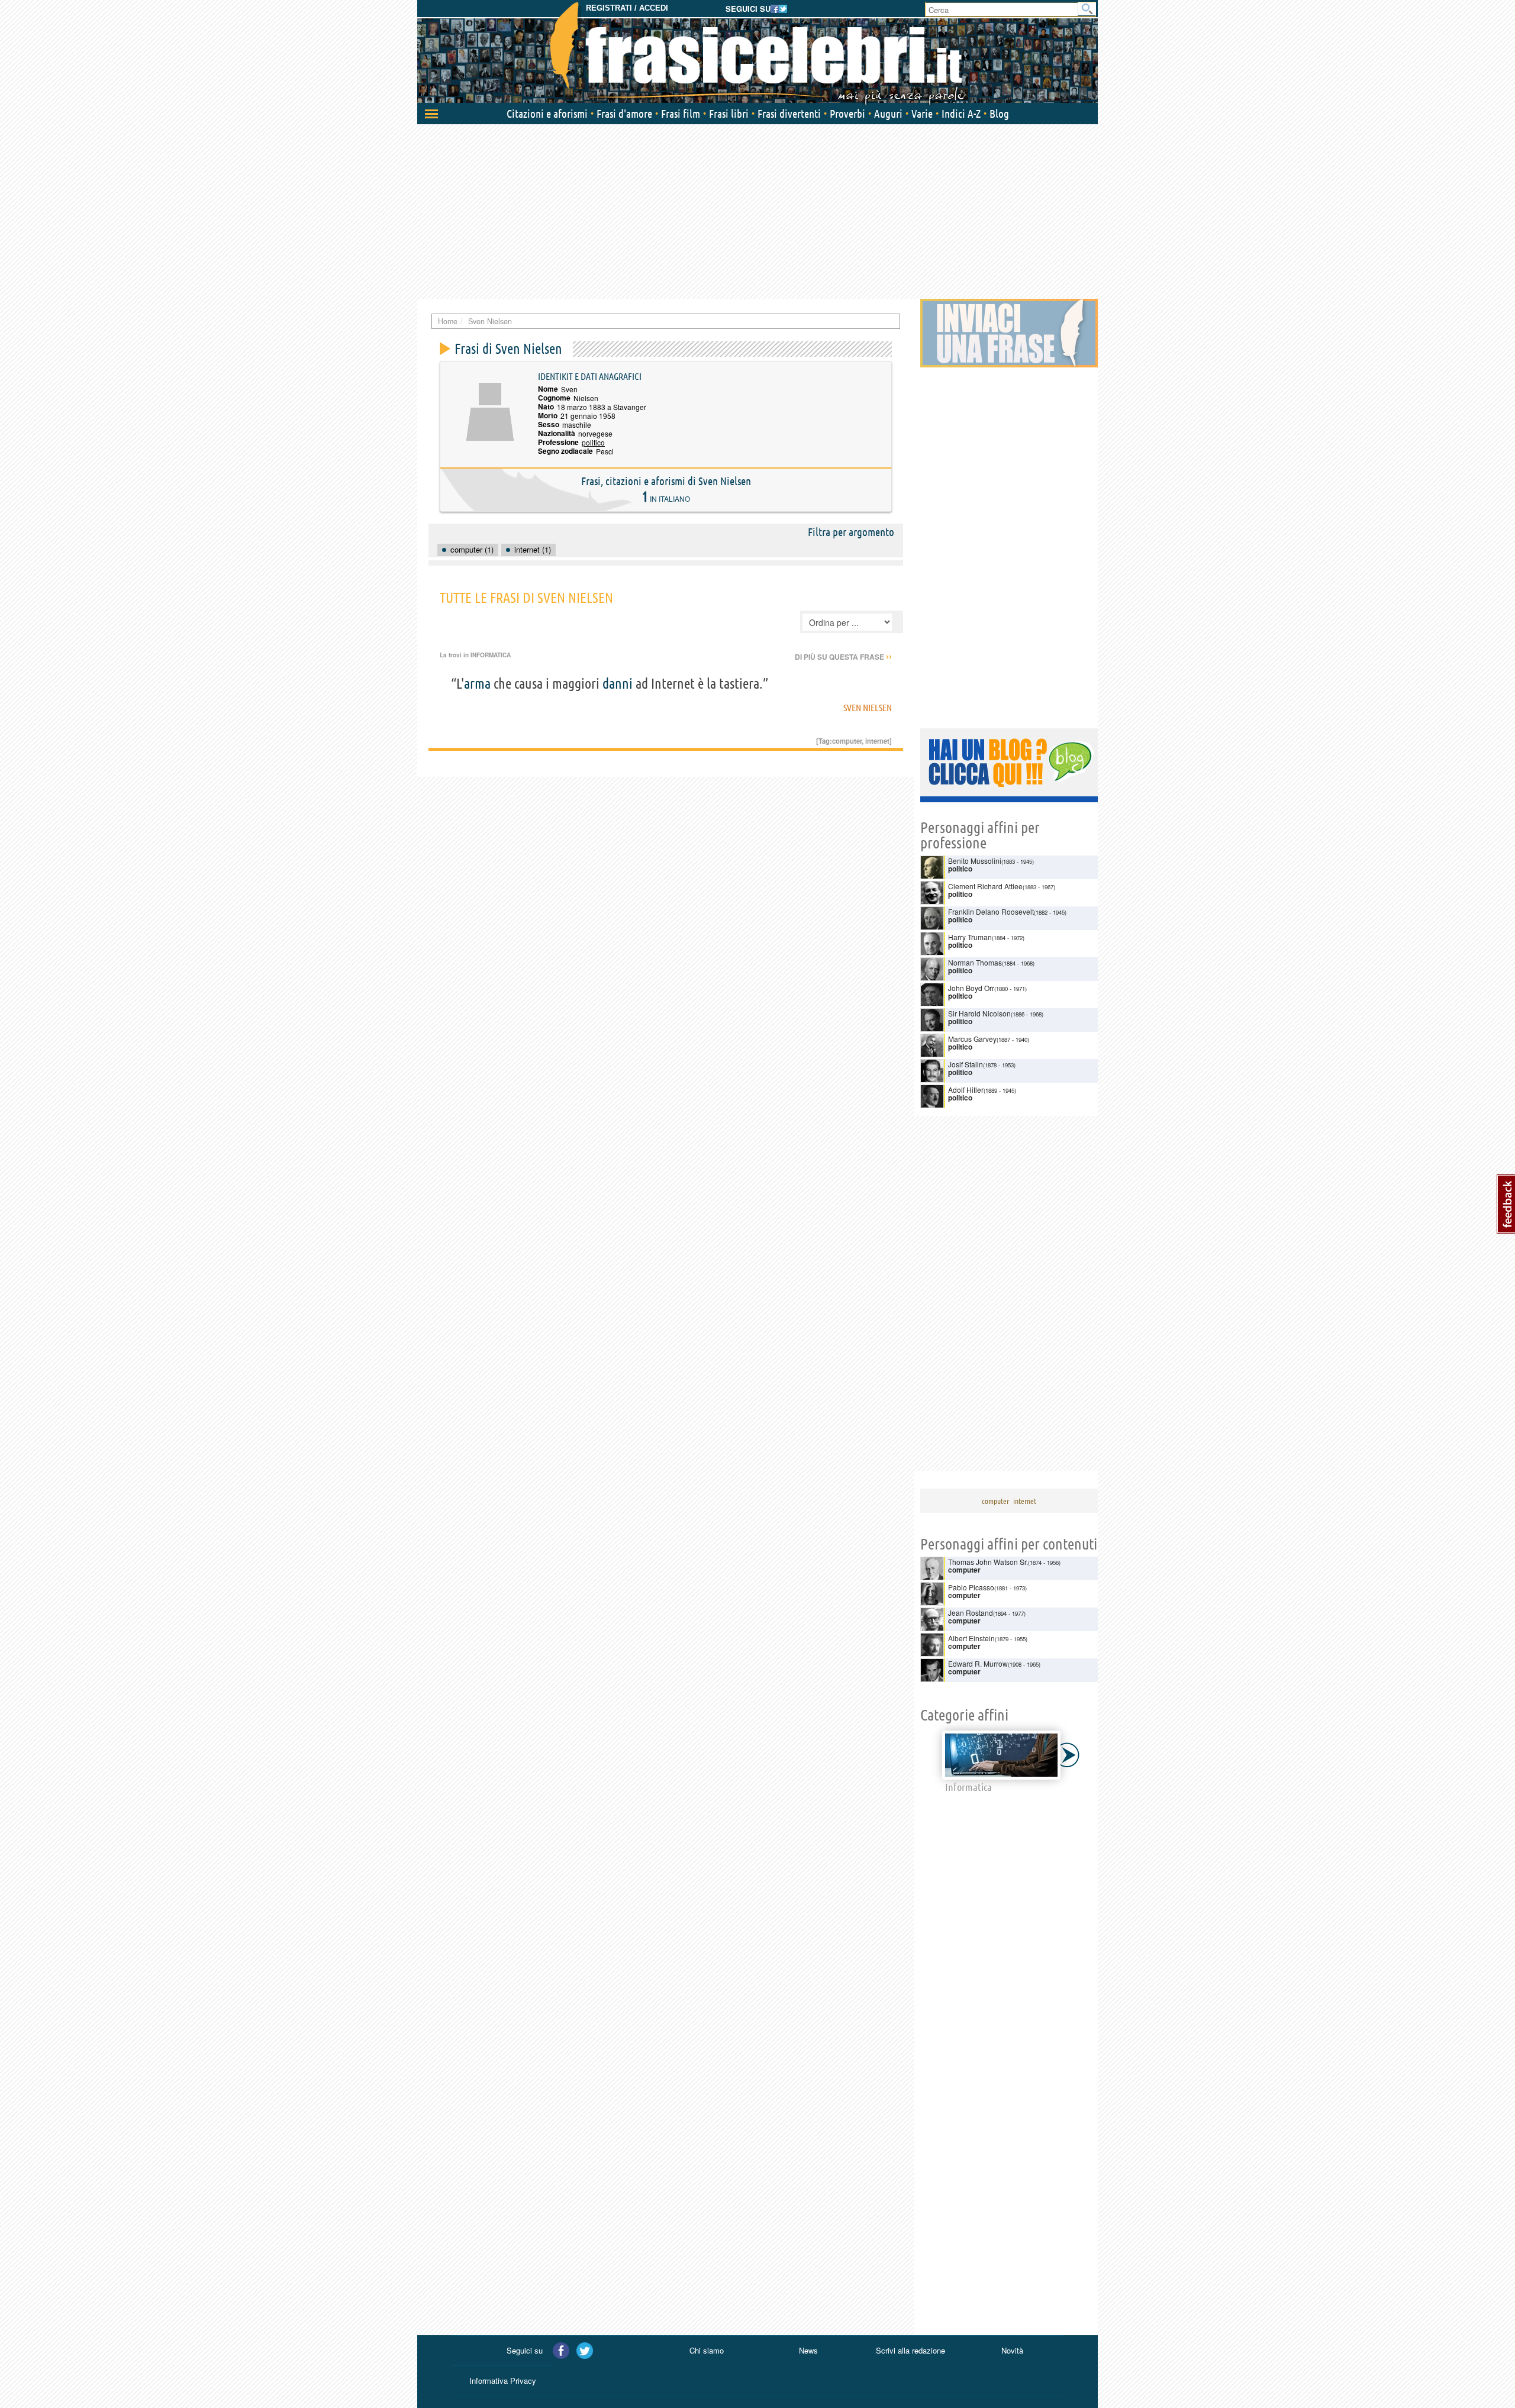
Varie (922, 114)
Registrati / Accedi (627, 8)
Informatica (491, 655)
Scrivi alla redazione (910, 2350)
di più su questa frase (843, 657)
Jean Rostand (971, 1613)
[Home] (757, 53)
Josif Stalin (966, 1064)
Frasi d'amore (624, 114)
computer (847, 741)
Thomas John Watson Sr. (988, 1562)
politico (593, 442)
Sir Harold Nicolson (979, 1013)
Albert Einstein (971, 1638)
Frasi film (681, 114)
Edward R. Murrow (978, 1663)
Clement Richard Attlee (985, 886)
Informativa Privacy (503, 2380)
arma (477, 684)
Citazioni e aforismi (547, 114)
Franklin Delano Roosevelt (991, 911)
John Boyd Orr (971, 988)
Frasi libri (729, 114)
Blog (999, 114)
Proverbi (847, 114)
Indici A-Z (961, 114)
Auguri (888, 114)
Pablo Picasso (971, 1587)
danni (618, 684)
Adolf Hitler (966, 1090)
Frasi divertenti (789, 114)
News (808, 2350)
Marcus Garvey (972, 1039)
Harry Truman (970, 937)
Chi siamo (707, 2350)
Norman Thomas (975, 962)
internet (877, 741)
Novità (1012, 2350)
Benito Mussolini (975, 861)
